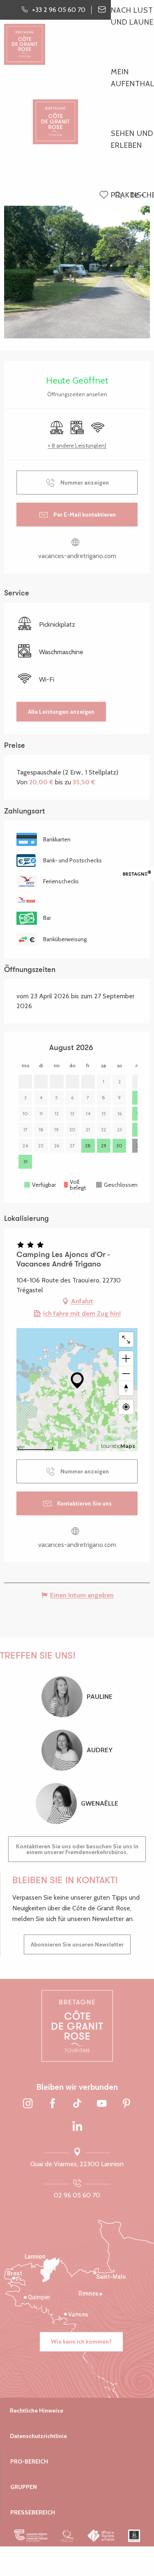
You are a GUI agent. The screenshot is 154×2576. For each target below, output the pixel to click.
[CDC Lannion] (31, 2536)
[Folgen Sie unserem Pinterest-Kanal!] (126, 2104)
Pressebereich (33, 2512)
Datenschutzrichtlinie (38, 2436)
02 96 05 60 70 (77, 2195)
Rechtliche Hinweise (37, 2411)
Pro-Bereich (29, 2461)
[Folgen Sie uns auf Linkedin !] (77, 2127)
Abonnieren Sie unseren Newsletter (77, 1944)
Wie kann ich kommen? (81, 2342)
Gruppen (24, 2487)
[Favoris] (105, 195)
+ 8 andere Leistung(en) (77, 446)
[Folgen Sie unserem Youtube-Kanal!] (102, 2104)
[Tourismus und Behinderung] (134, 2536)
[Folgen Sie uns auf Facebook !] (53, 2104)
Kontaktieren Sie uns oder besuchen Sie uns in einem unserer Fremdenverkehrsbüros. (77, 1849)
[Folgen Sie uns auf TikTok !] (77, 2104)
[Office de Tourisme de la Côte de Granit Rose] (55, 115)
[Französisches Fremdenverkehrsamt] (101, 2536)
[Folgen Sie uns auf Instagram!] (28, 2104)
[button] (118, 196)
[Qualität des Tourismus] (68, 2536)
